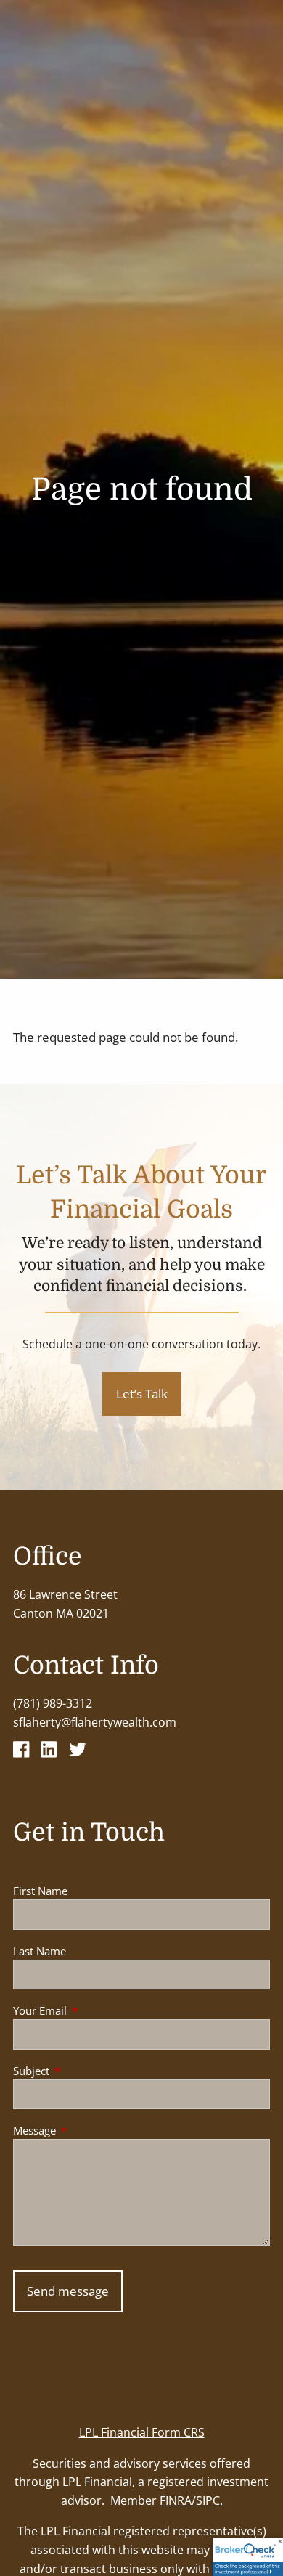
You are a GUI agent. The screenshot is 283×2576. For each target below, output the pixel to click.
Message (88, 2130)
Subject (85, 2071)
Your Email (94, 2010)
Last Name (40, 1951)
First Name (40, 1891)
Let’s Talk (142, 1394)
